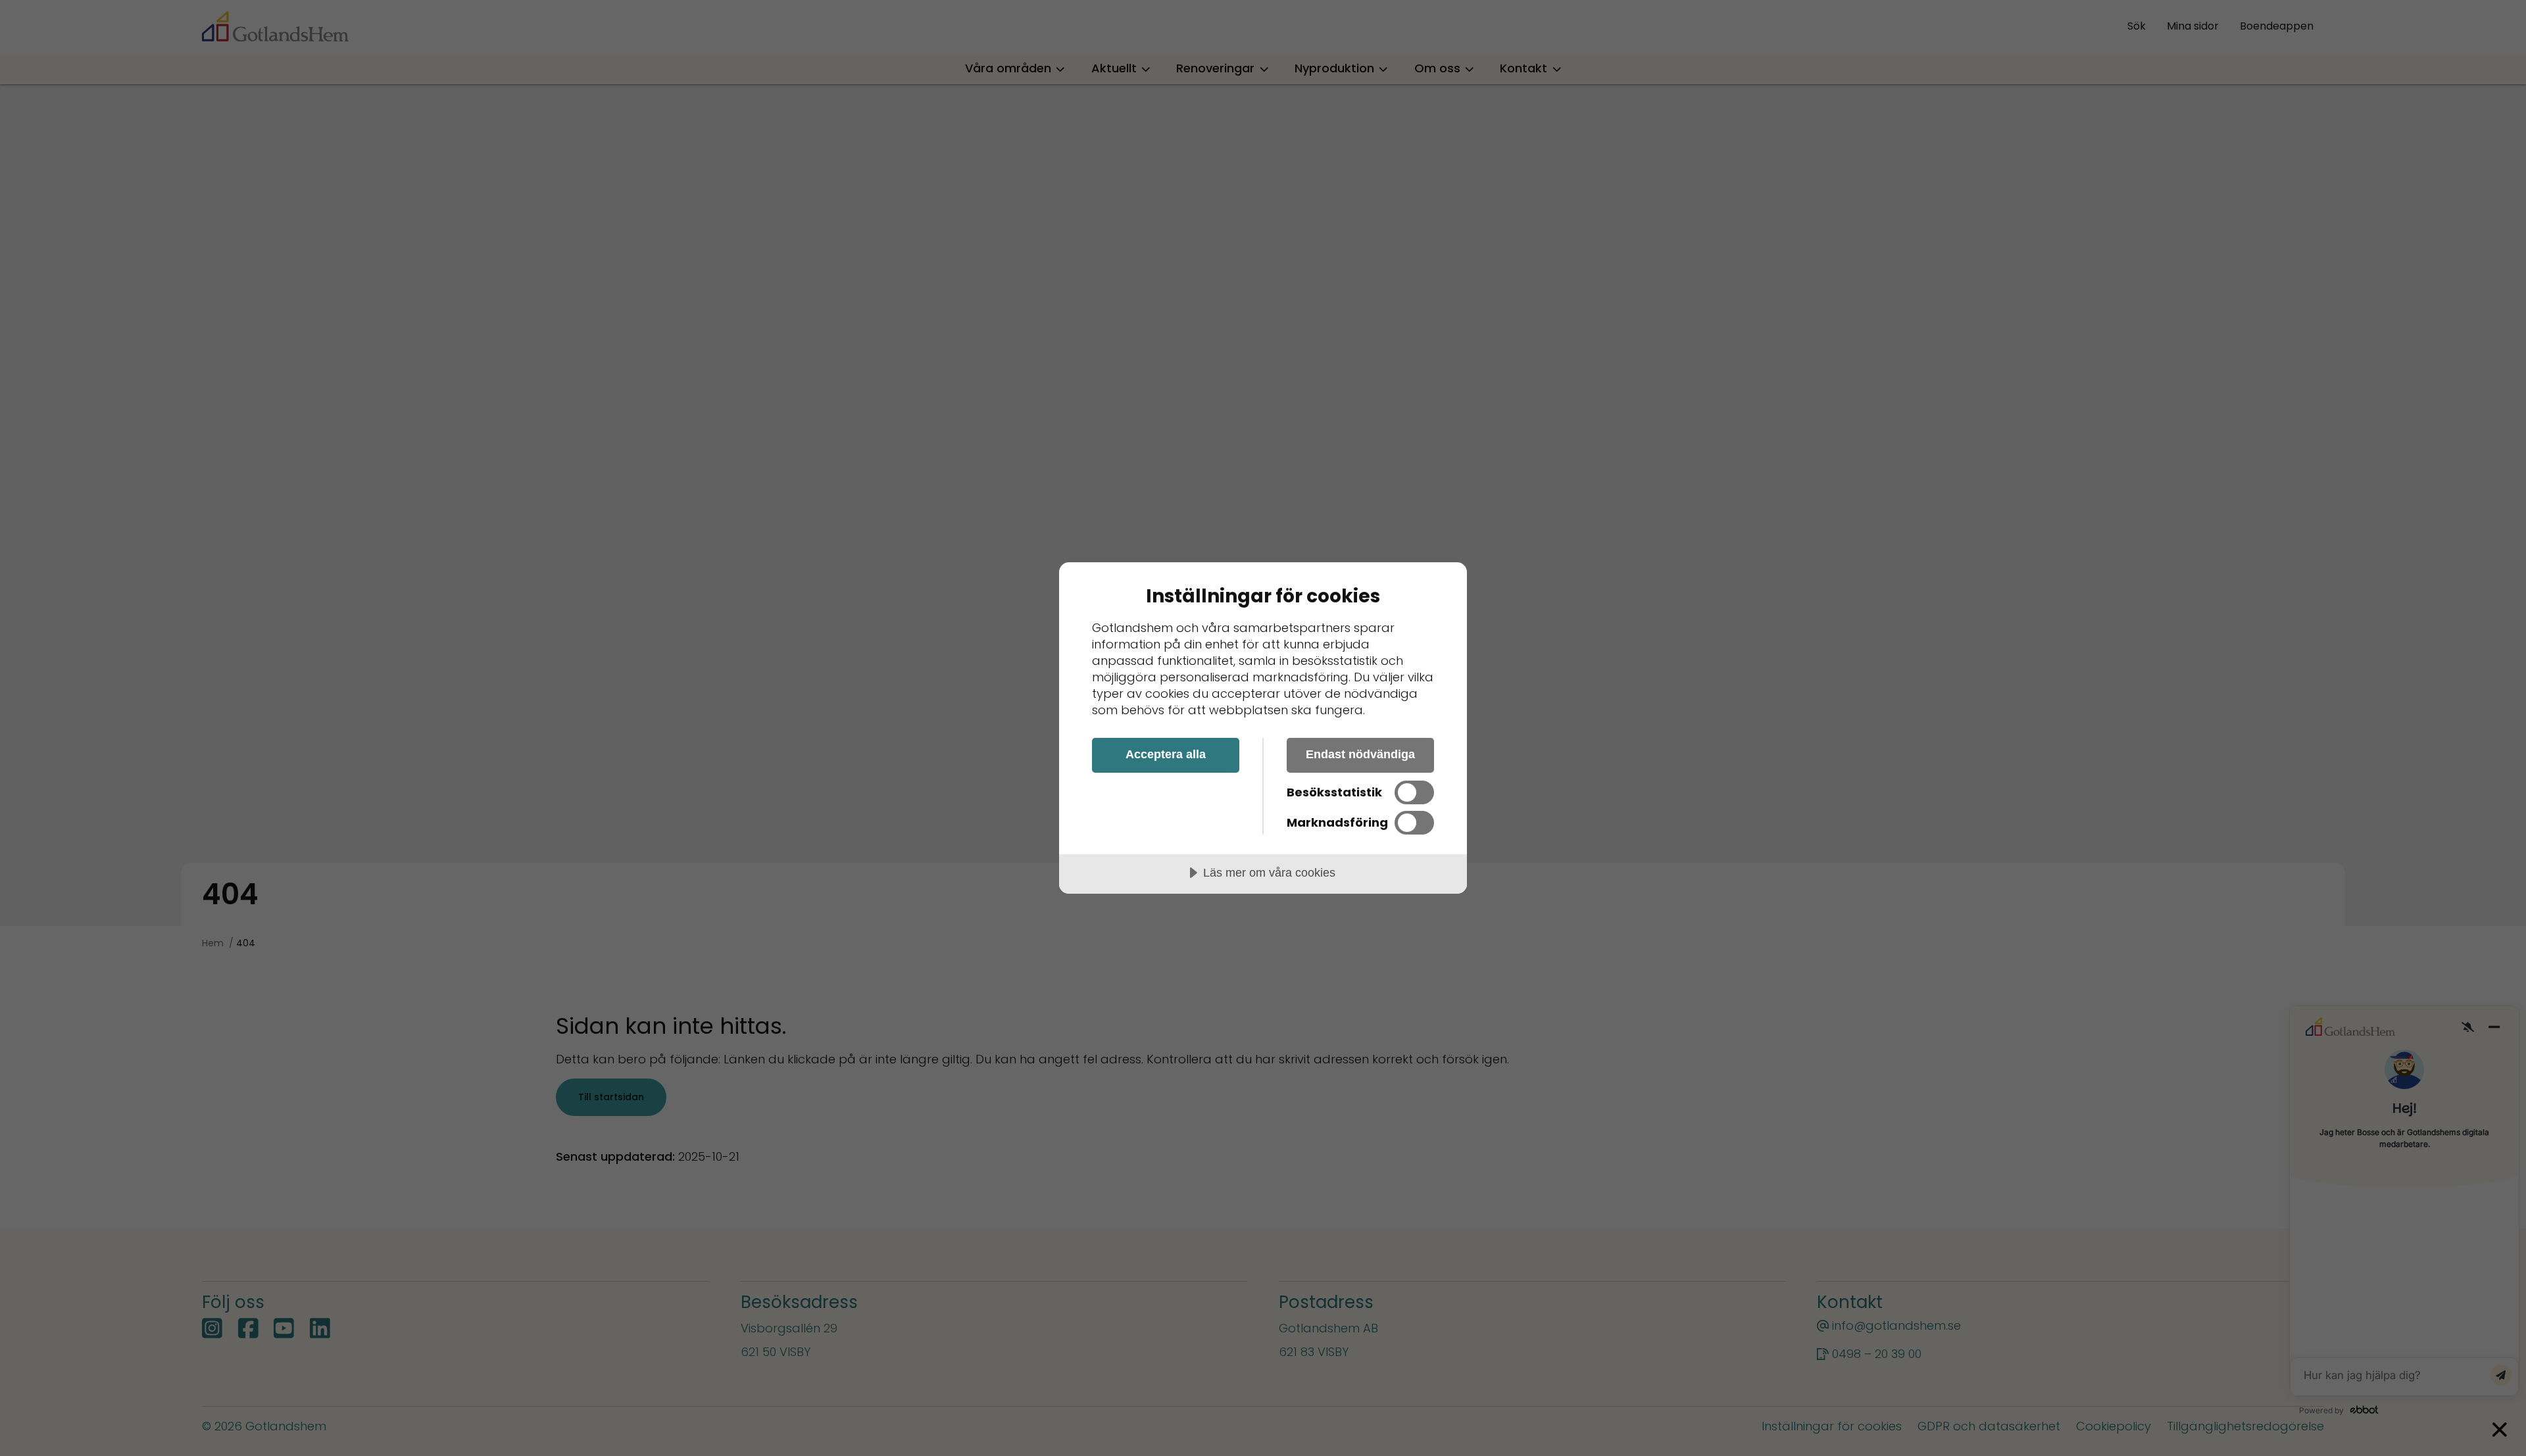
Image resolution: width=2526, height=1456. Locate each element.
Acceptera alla (1166, 754)
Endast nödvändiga (1360, 754)
